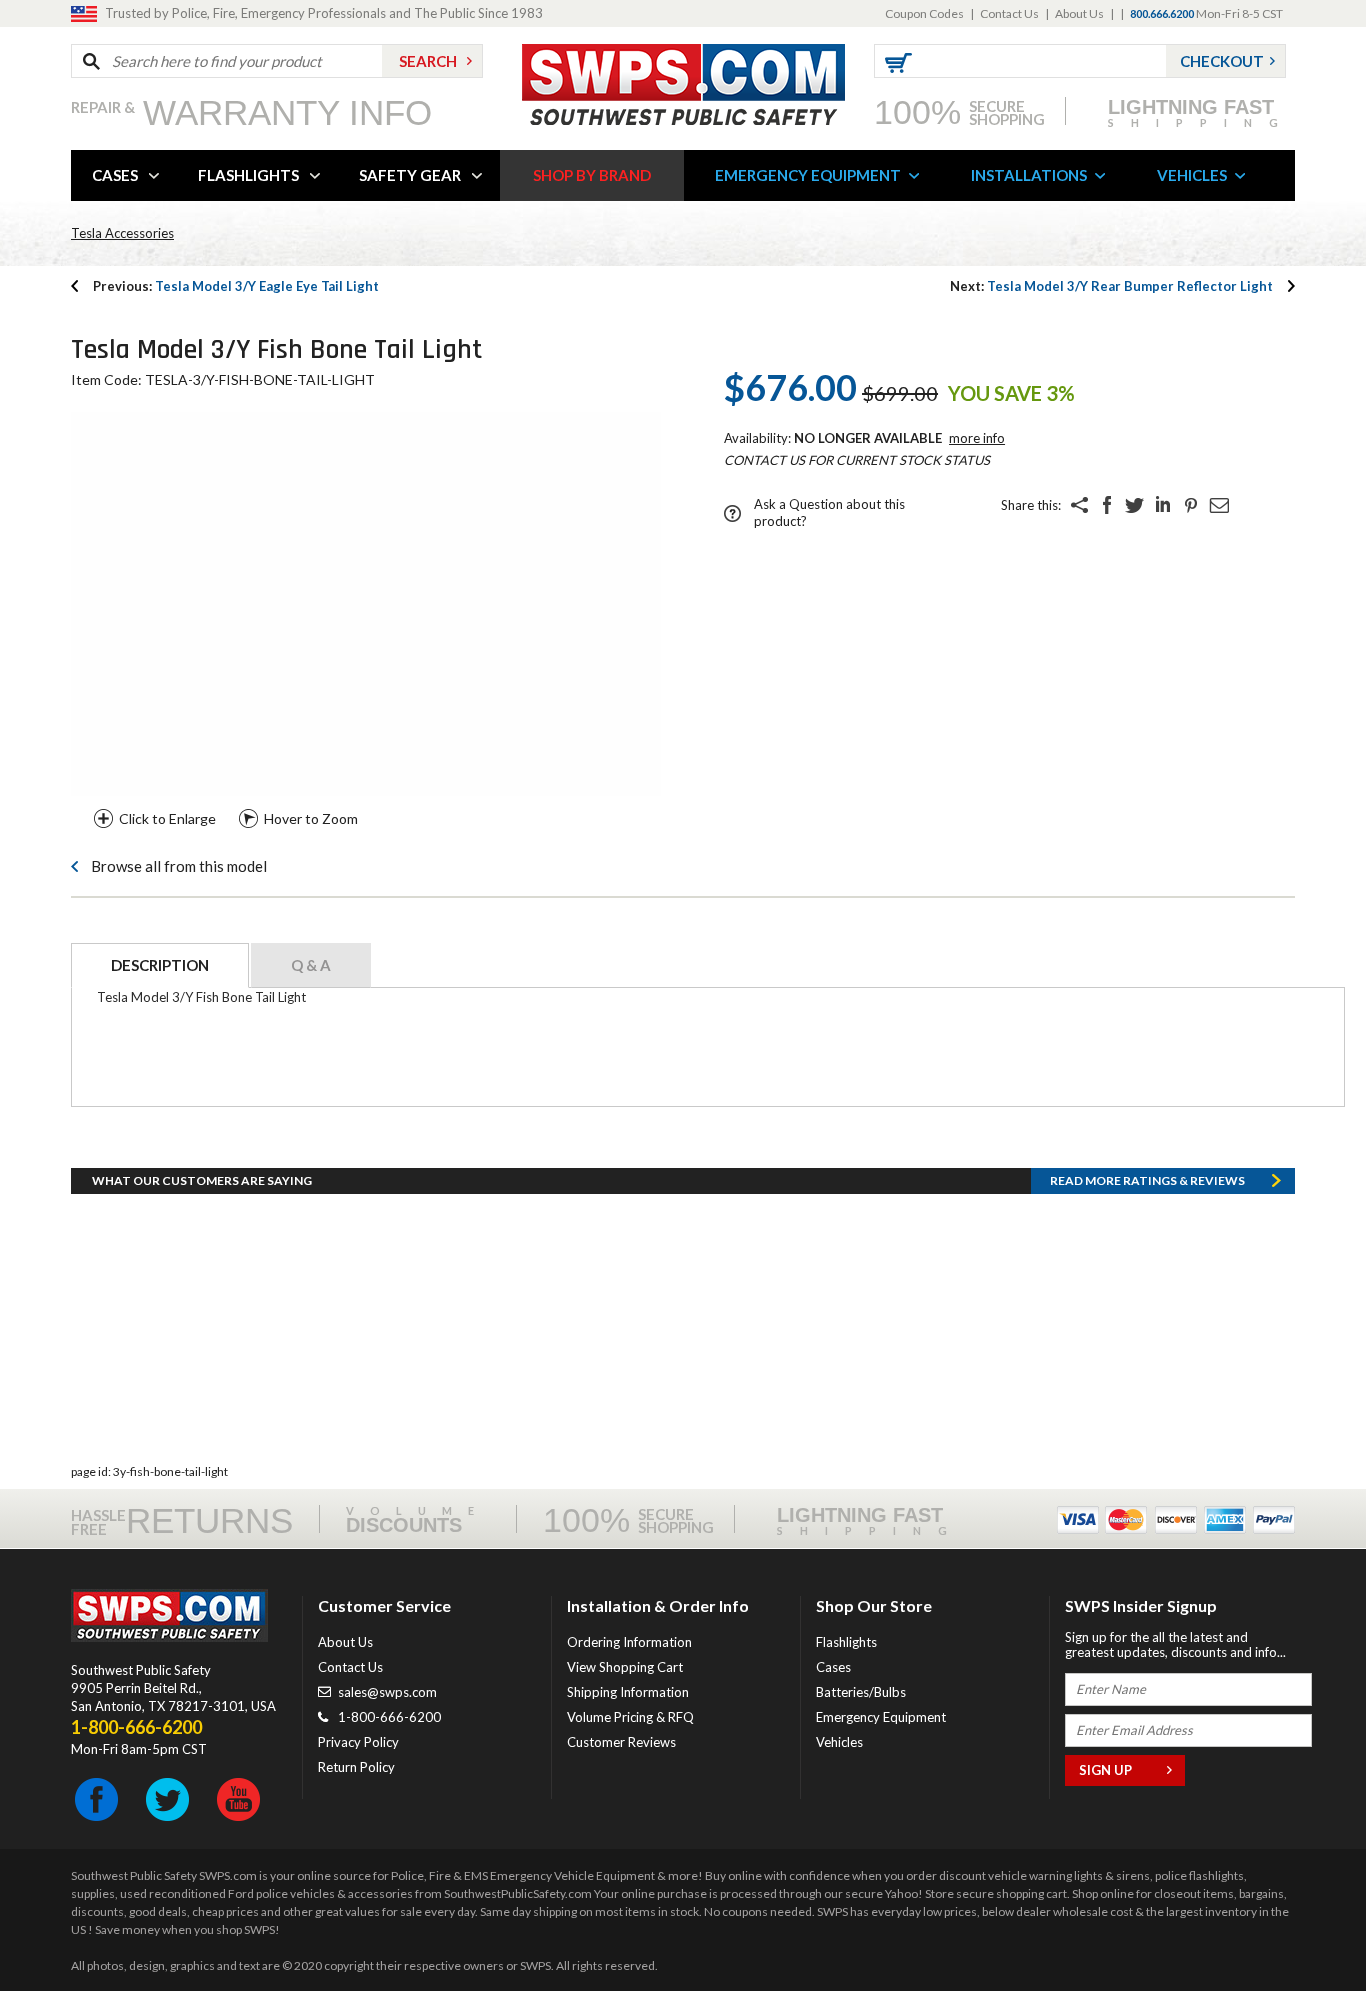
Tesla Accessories (122, 233)
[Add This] (1079, 505)
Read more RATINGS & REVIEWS (1147, 1180)
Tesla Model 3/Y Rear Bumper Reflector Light (1111, 286)
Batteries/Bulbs (861, 1692)
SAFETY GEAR (410, 175)
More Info (977, 438)
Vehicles (839, 1742)
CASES (115, 175)
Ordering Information (629, 1642)
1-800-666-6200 (389, 1717)
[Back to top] (1300, 1926)
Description (160, 965)
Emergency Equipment (881, 1717)
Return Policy (356, 1767)
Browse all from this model (179, 866)
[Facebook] (1107, 505)
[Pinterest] (1191, 505)
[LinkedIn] (1163, 505)
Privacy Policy (358, 1742)
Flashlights (846, 1642)
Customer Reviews (621, 1742)
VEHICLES (1192, 175)
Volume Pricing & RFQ (630, 1717)
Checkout (1222, 61)
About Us (1079, 13)
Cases (833, 1667)
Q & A (311, 965)
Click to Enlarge (167, 818)
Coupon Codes (924, 13)
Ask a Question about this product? (829, 512)
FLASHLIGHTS (248, 175)
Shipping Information (628, 1692)
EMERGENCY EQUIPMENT (808, 175)
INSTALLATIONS (1029, 175)
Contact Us (1009, 13)
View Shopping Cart (625, 1667)
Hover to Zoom (311, 818)
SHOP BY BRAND (592, 175)
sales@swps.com (387, 1692)
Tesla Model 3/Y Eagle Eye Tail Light (236, 286)
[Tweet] (1135, 505)
